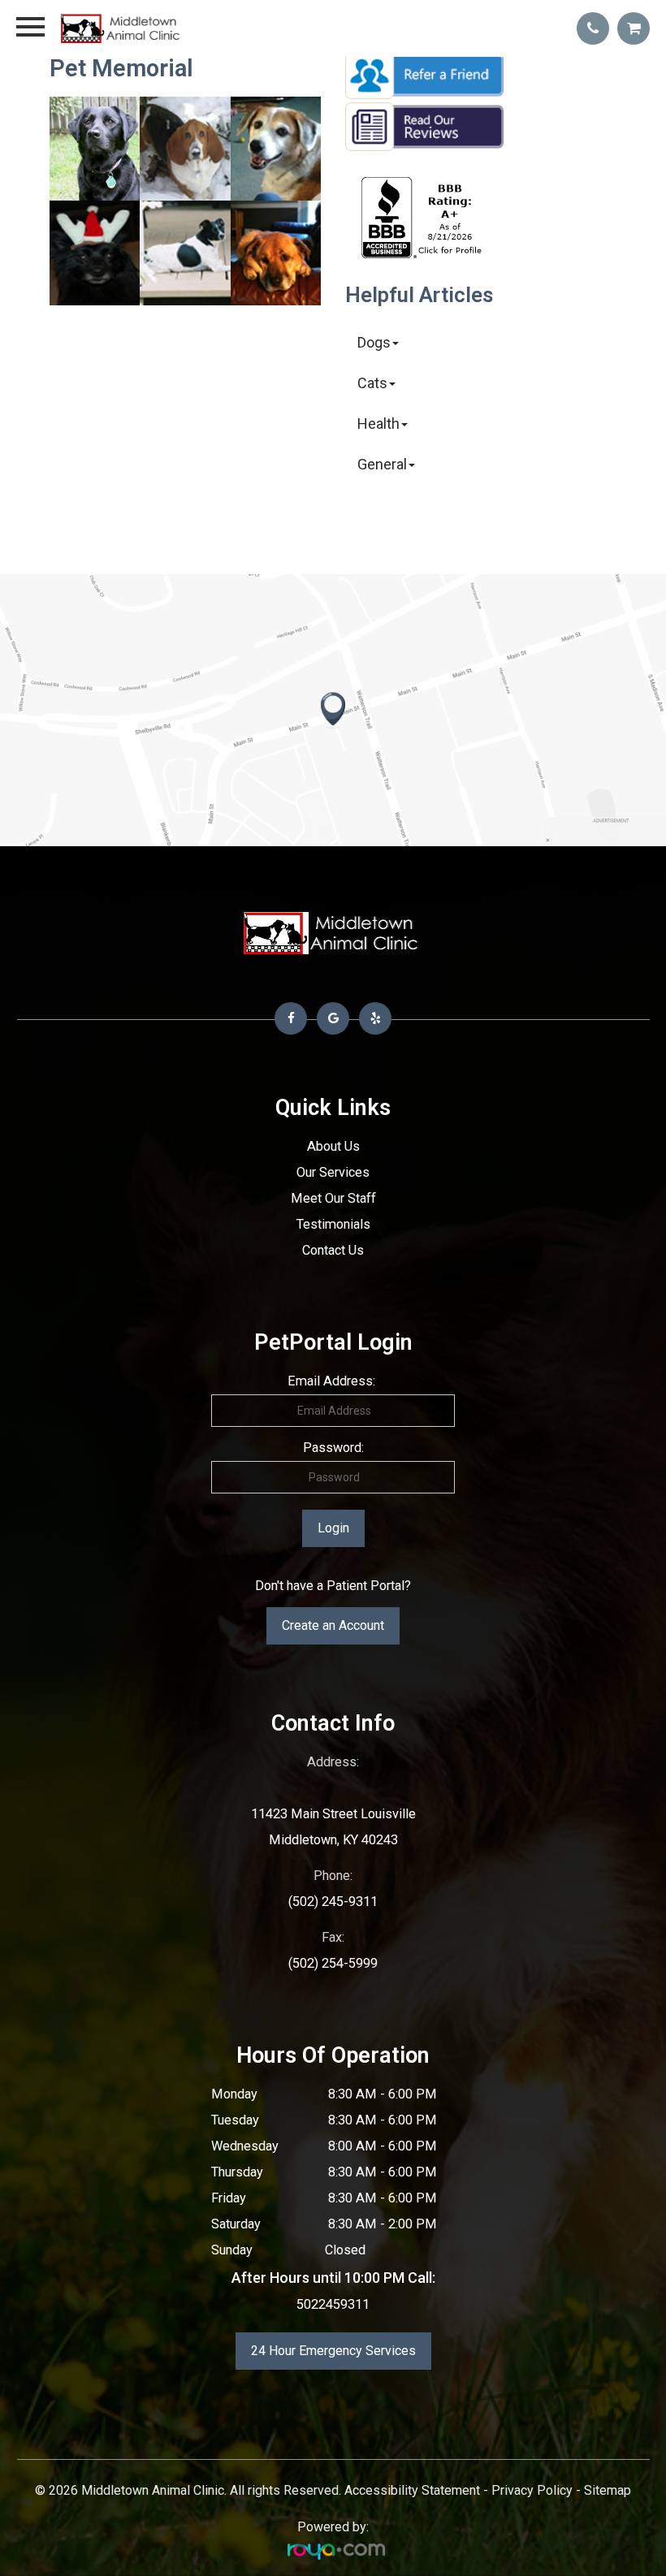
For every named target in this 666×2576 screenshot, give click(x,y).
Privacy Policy (532, 2490)
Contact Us (333, 1250)
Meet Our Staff (333, 1198)
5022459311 (333, 2304)
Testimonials (333, 1224)
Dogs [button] (374, 342)
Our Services (333, 1172)
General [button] (382, 464)
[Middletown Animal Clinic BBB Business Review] (424, 253)
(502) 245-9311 (333, 1902)
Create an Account (333, 1625)
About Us (333, 1146)
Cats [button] (372, 383)
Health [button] (378, 424)
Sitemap (608, 2490)
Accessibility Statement (412, 2490)
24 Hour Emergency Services (333, 2351)
